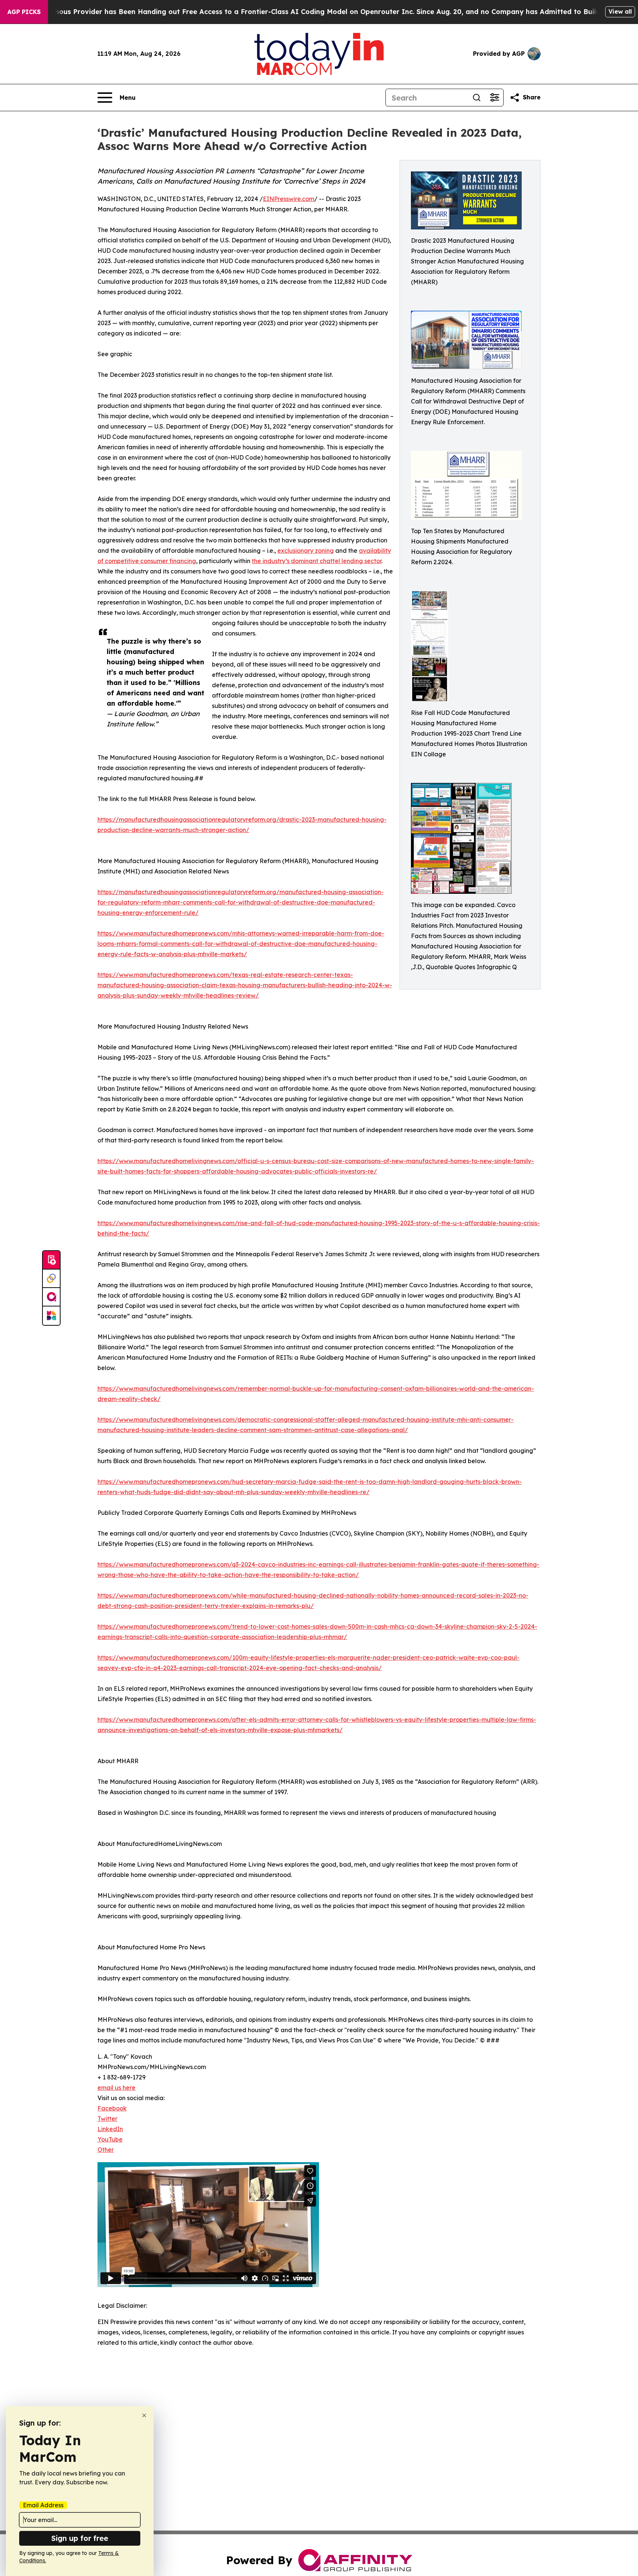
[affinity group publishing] (51, 1297)
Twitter (107, 2119)
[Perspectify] (51, 1279)
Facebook (112, 2108)
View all (620, 11)
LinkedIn (110, 2129)
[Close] (144, 2415)
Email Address (43, 2505)
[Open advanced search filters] (494, 98)
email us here (116, 2088)
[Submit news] (51, 1260)
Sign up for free (80, 2538)
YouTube (110, 2139)
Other (106, 2150)
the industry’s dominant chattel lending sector (317, 561)
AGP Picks (24, 12)
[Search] (477, 98)
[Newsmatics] (51, 1316)
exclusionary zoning (306, 551)
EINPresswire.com (289, 199)
